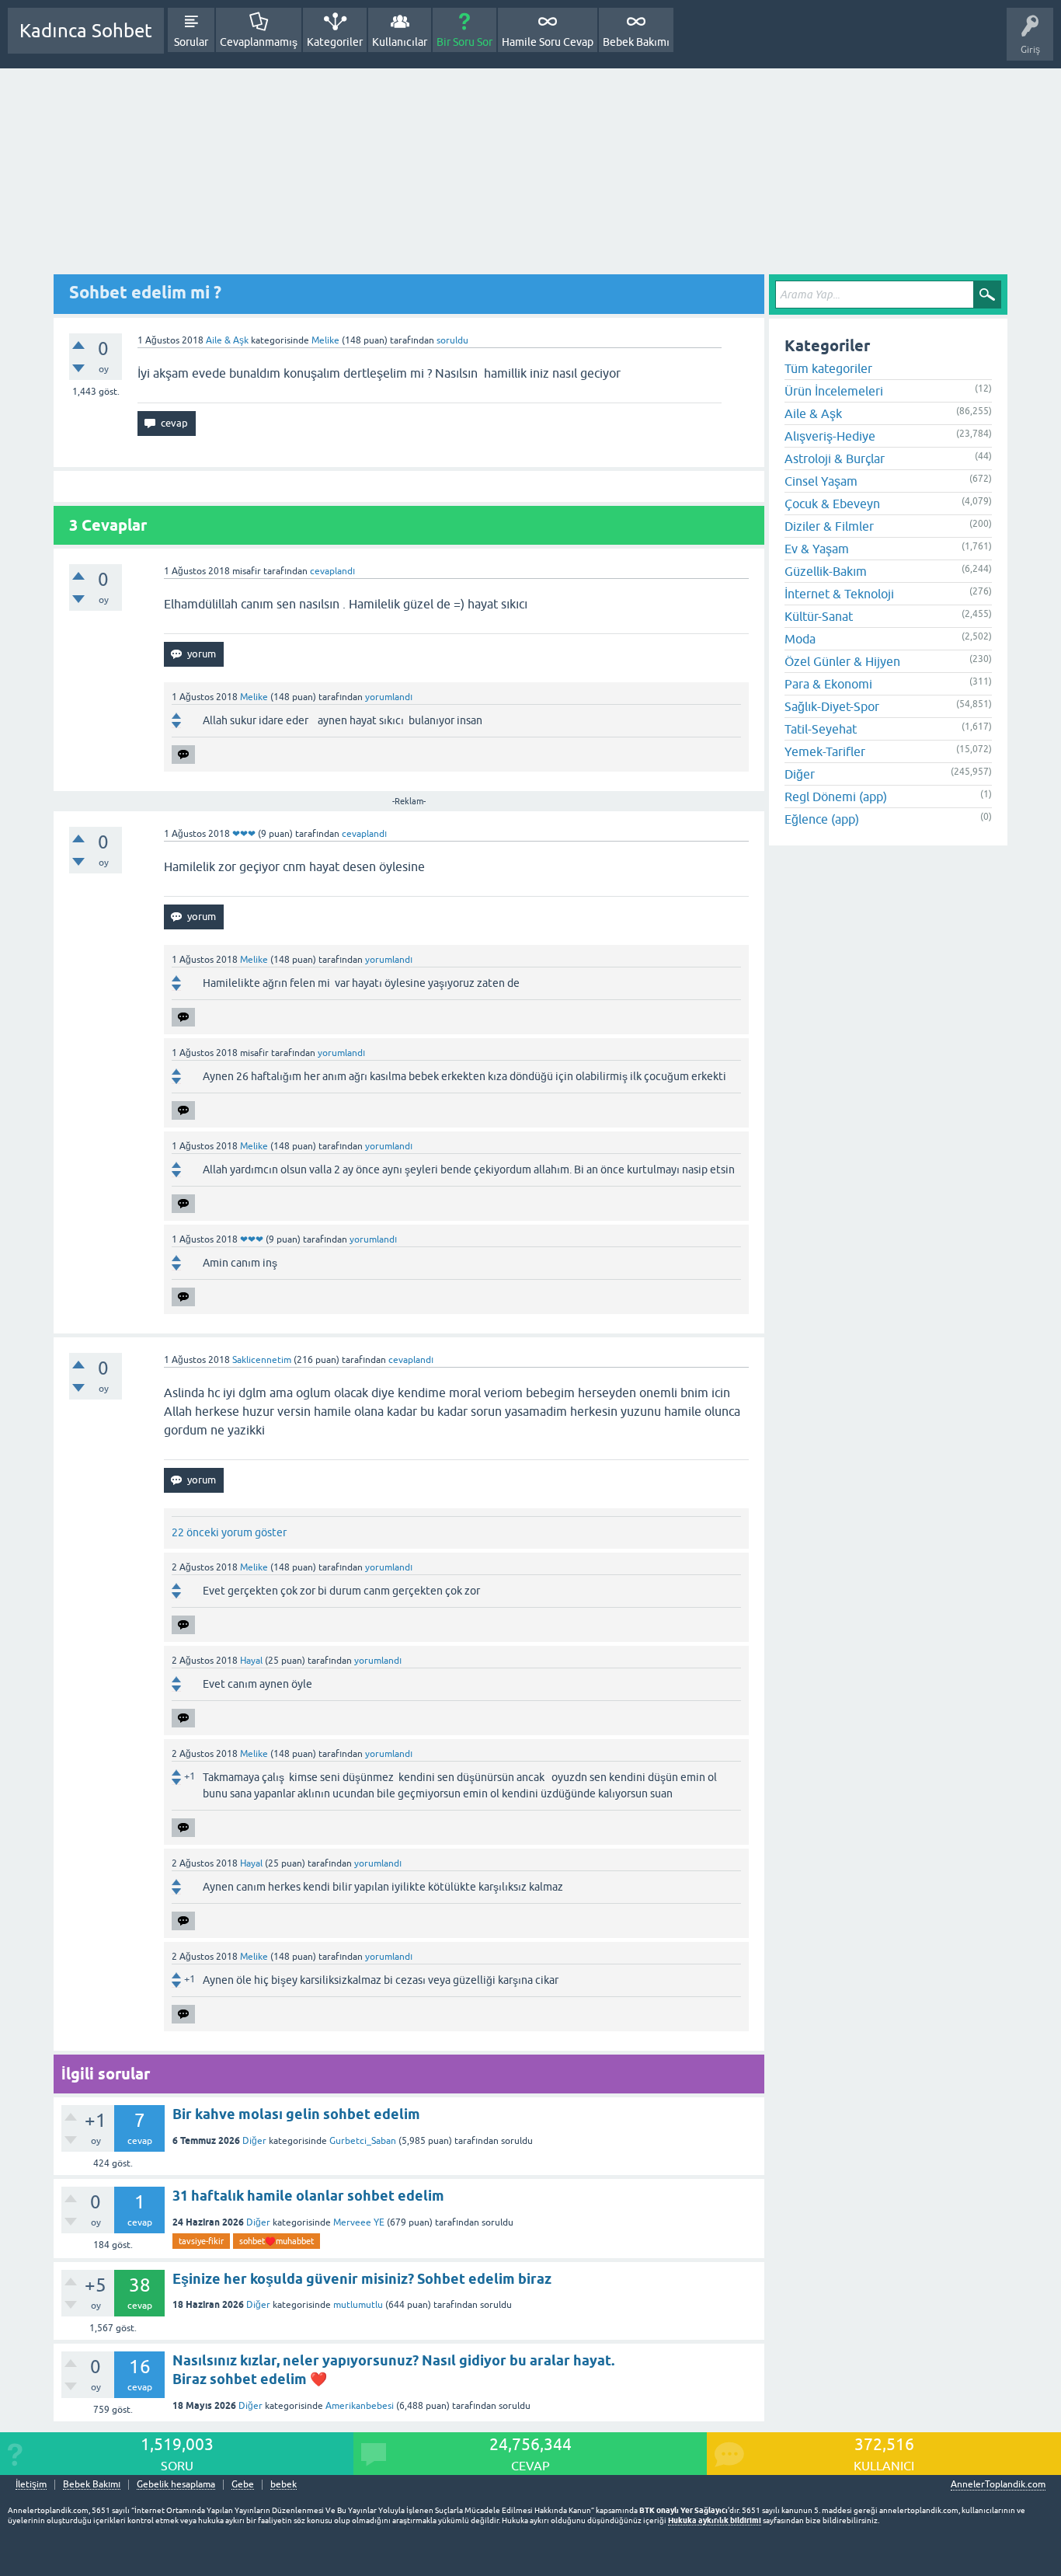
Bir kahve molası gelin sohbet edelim (296, 2114)
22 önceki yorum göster (229, 1532)
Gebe (243, 2485)
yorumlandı (389, 697)
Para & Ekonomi (828, 684)
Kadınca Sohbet (86, 31)
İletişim (31, 2485)
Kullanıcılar (400, 42)
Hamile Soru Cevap (548, 42)
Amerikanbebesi (360, 2406)
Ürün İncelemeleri (834, 391)
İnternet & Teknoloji (839, 594)
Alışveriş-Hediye (830, 436)
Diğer (254, 2141)
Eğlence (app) (822, 819)
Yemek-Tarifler (825, 751)
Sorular (191, 42)
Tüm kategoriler (828, 368)
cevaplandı (332, 571)
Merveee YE (359, 2222)
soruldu (452, 340)
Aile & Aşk (227, 340)
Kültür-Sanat (819, 616)
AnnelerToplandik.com (998, 2484)
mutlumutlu (358, 2305)
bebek (284, 2485)
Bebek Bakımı (636, 42)
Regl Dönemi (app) (836, 797)
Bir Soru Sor (464, 42)
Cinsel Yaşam (821, 481)
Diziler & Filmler (829, 526)
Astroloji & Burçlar (835, 458)
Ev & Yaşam (817, 549)
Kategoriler (335, 42)
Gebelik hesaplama (176, 2485)
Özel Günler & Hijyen (842, 661)
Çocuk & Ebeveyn (832, 504)
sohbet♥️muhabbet (277, 2241)
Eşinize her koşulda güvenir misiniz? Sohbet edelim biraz (362, 2279)
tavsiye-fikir (201, 2241)
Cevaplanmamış (259, 42)
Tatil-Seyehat (821, 729)
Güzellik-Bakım (826, 571)
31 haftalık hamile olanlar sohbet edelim (308, 2196)
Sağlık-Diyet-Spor (832, 706)
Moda (800, 639)
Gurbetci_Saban (363, 2141)
